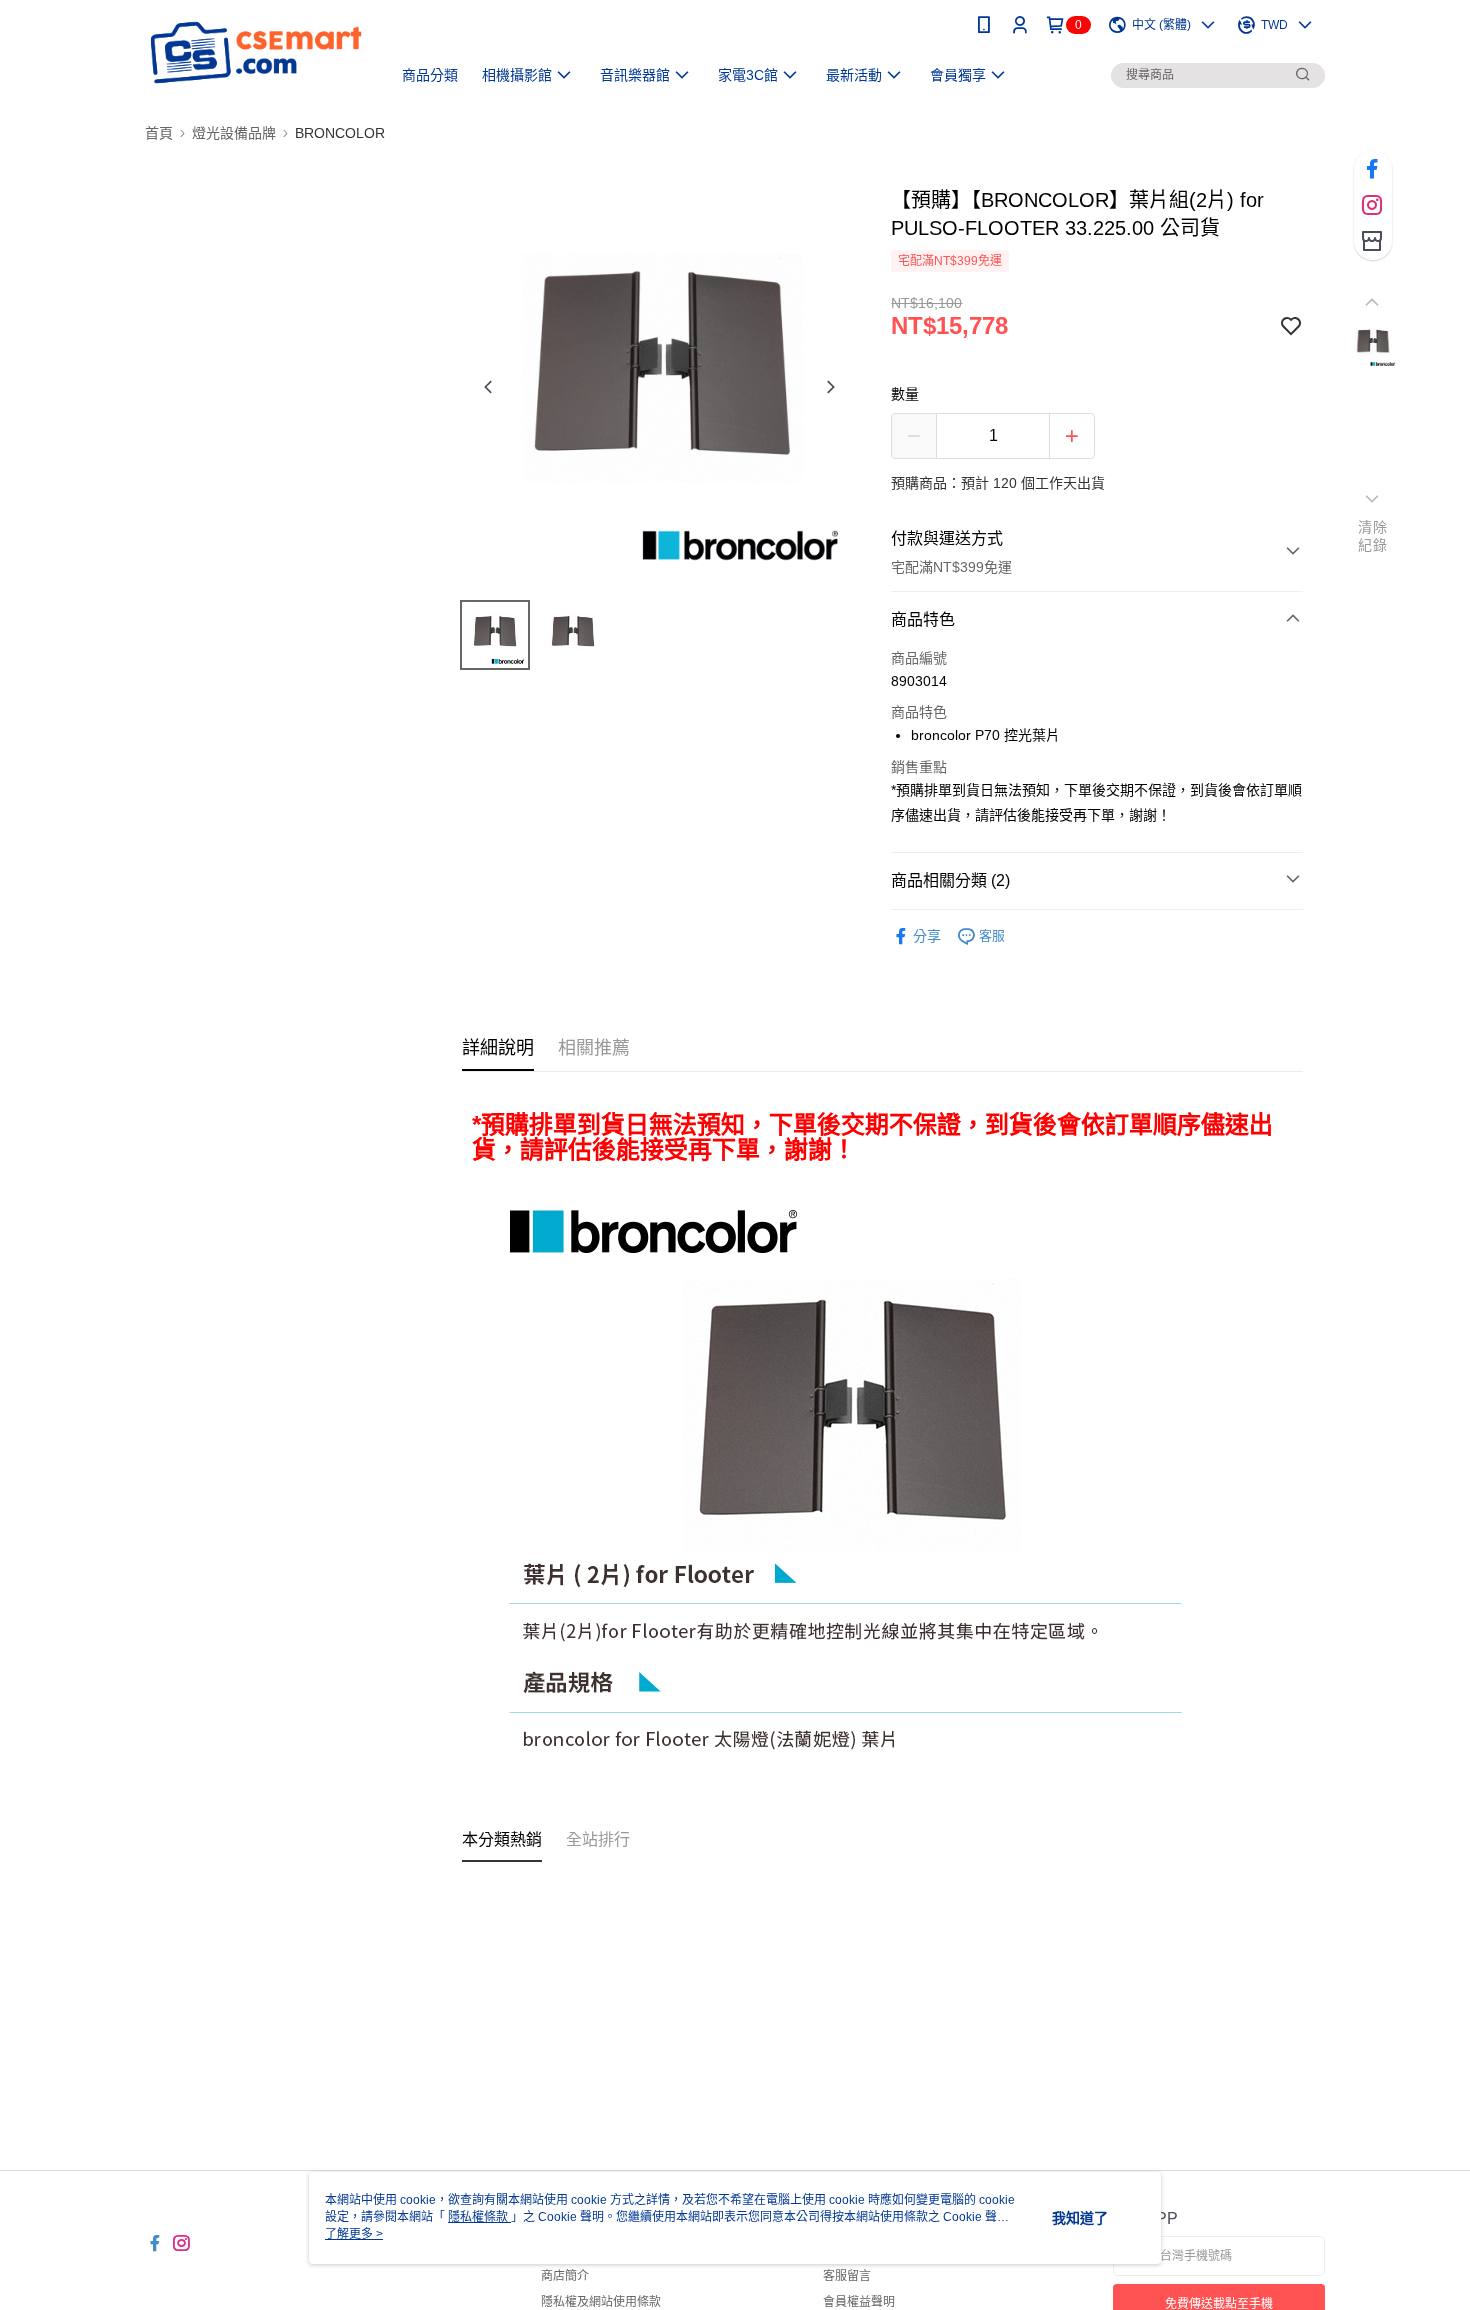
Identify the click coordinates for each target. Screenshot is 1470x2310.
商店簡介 (565, 2276)
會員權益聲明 (859, 2302)
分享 (927, 936)
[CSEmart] (256, 52)
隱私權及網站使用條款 (601, 2302)
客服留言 (847, 2276)
